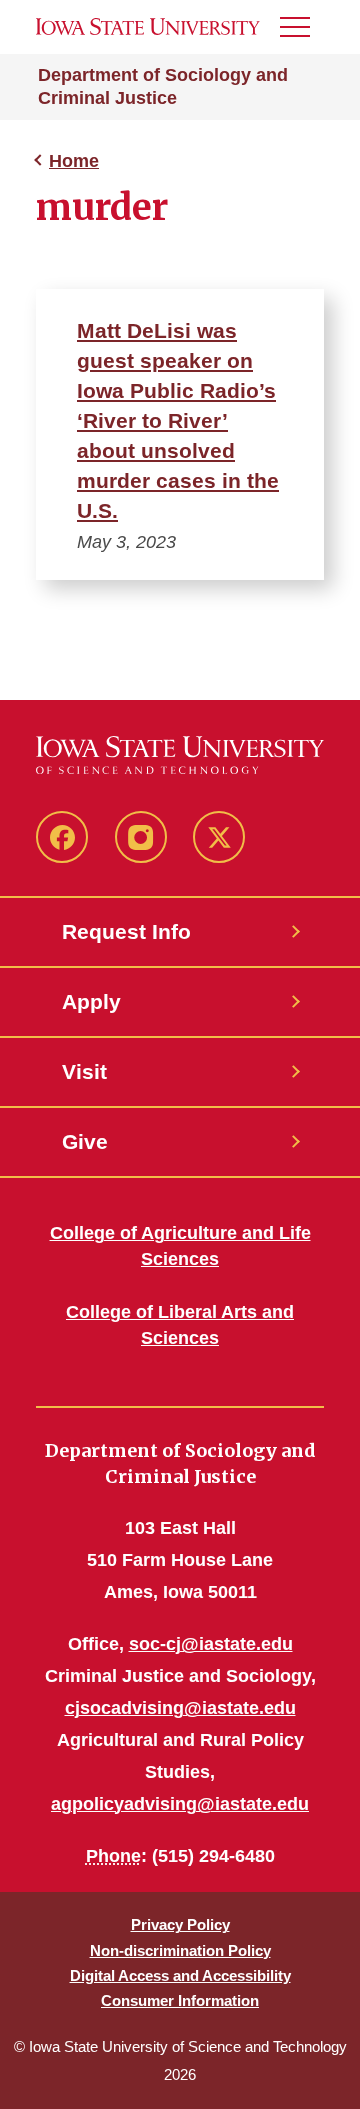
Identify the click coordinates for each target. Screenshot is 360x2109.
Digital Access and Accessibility (180, 1975)
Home (74, 161)
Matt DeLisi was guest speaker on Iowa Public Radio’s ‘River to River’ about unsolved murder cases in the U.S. (178, 420)
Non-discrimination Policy (180, 1950)
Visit (84, 1071)
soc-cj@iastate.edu (211, 1644)
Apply (91, 1001)
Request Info (126, 931)
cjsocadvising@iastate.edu (180, 1708)
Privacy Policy (180, 1924)
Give (85, 1141)
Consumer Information (180, 2000)
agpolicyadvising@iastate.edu (180, 1804)
